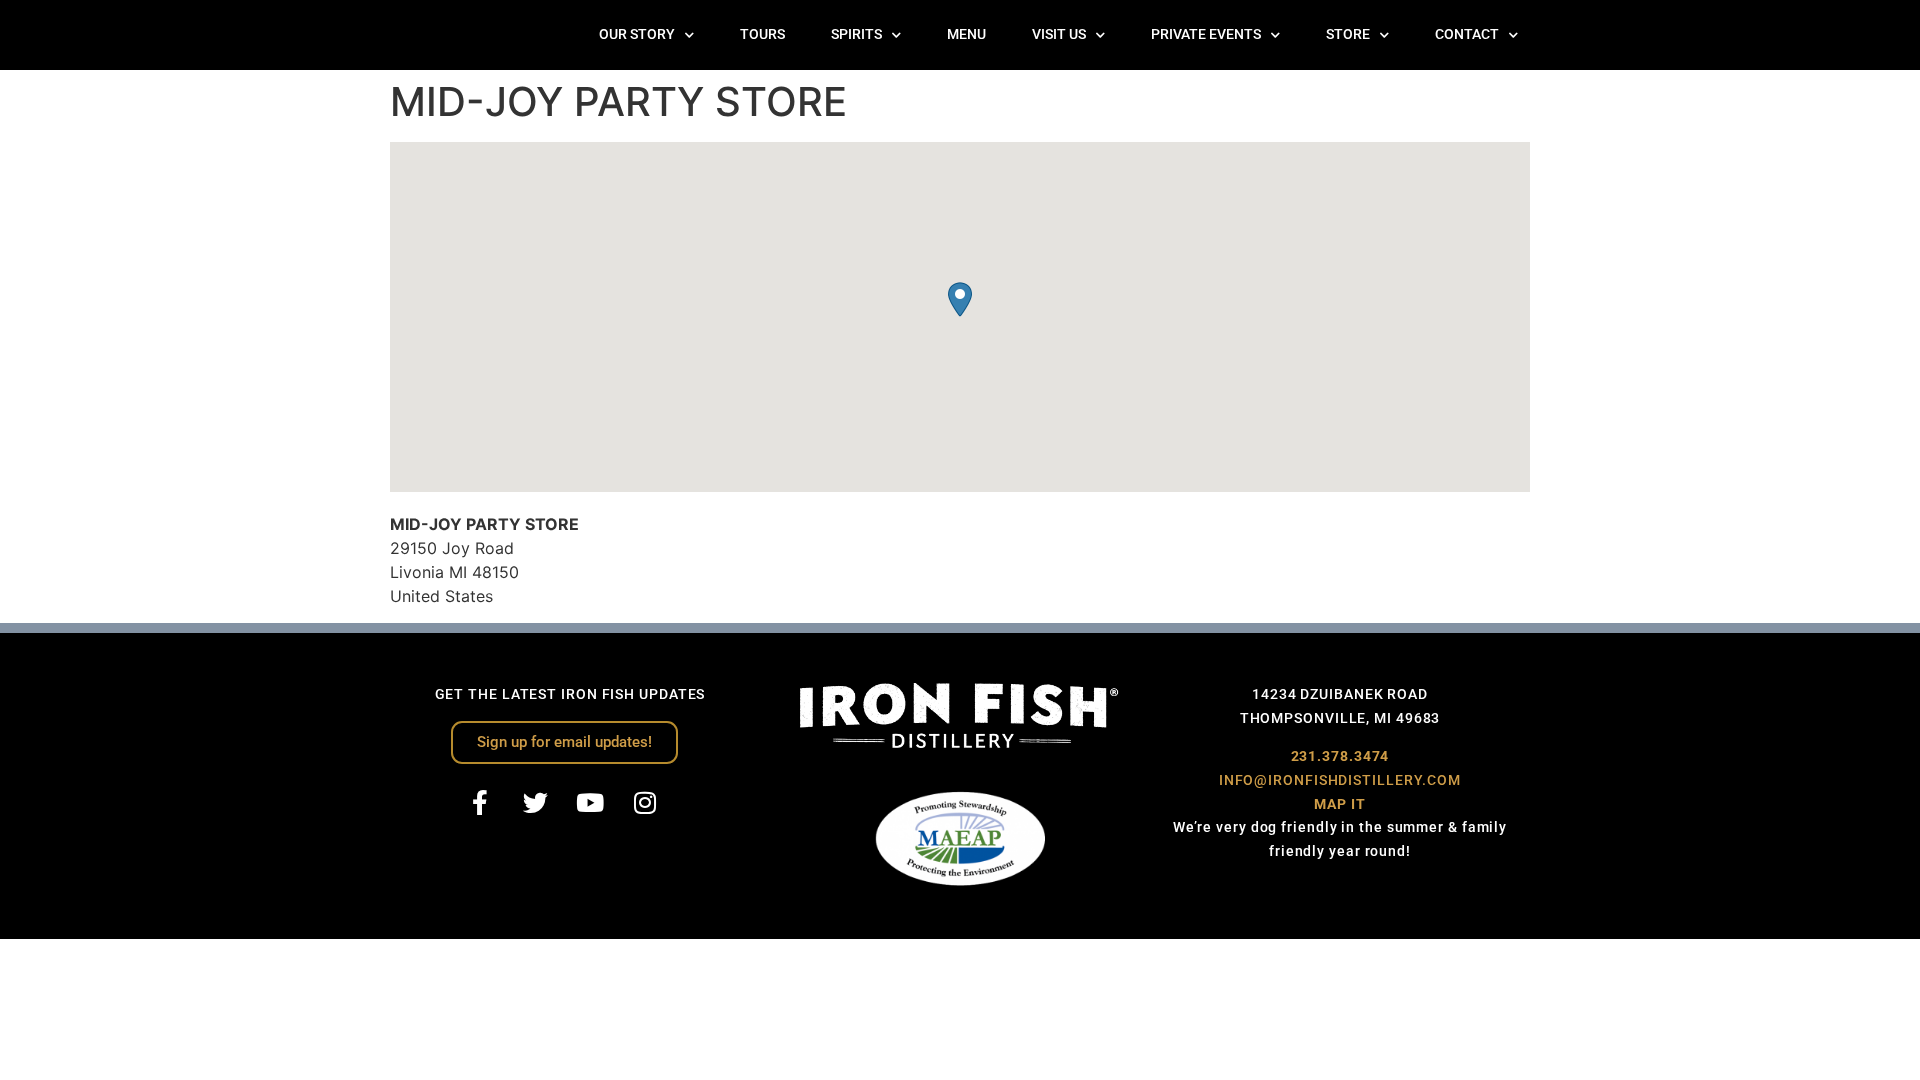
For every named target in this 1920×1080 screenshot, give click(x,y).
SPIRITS (856, 34)
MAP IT (1339, 804)
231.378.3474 (1340, 756)
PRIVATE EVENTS (1206, 34)
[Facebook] (480, 803)
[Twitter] (535, 803)
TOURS (762, 34)
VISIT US (1059, 34)
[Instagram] (645, 803)
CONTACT (1467, 34)
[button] (960, 299)
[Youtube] (590, 803)
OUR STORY (637, 34)
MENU (966, 34)
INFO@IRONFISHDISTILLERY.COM (1340, 780)
